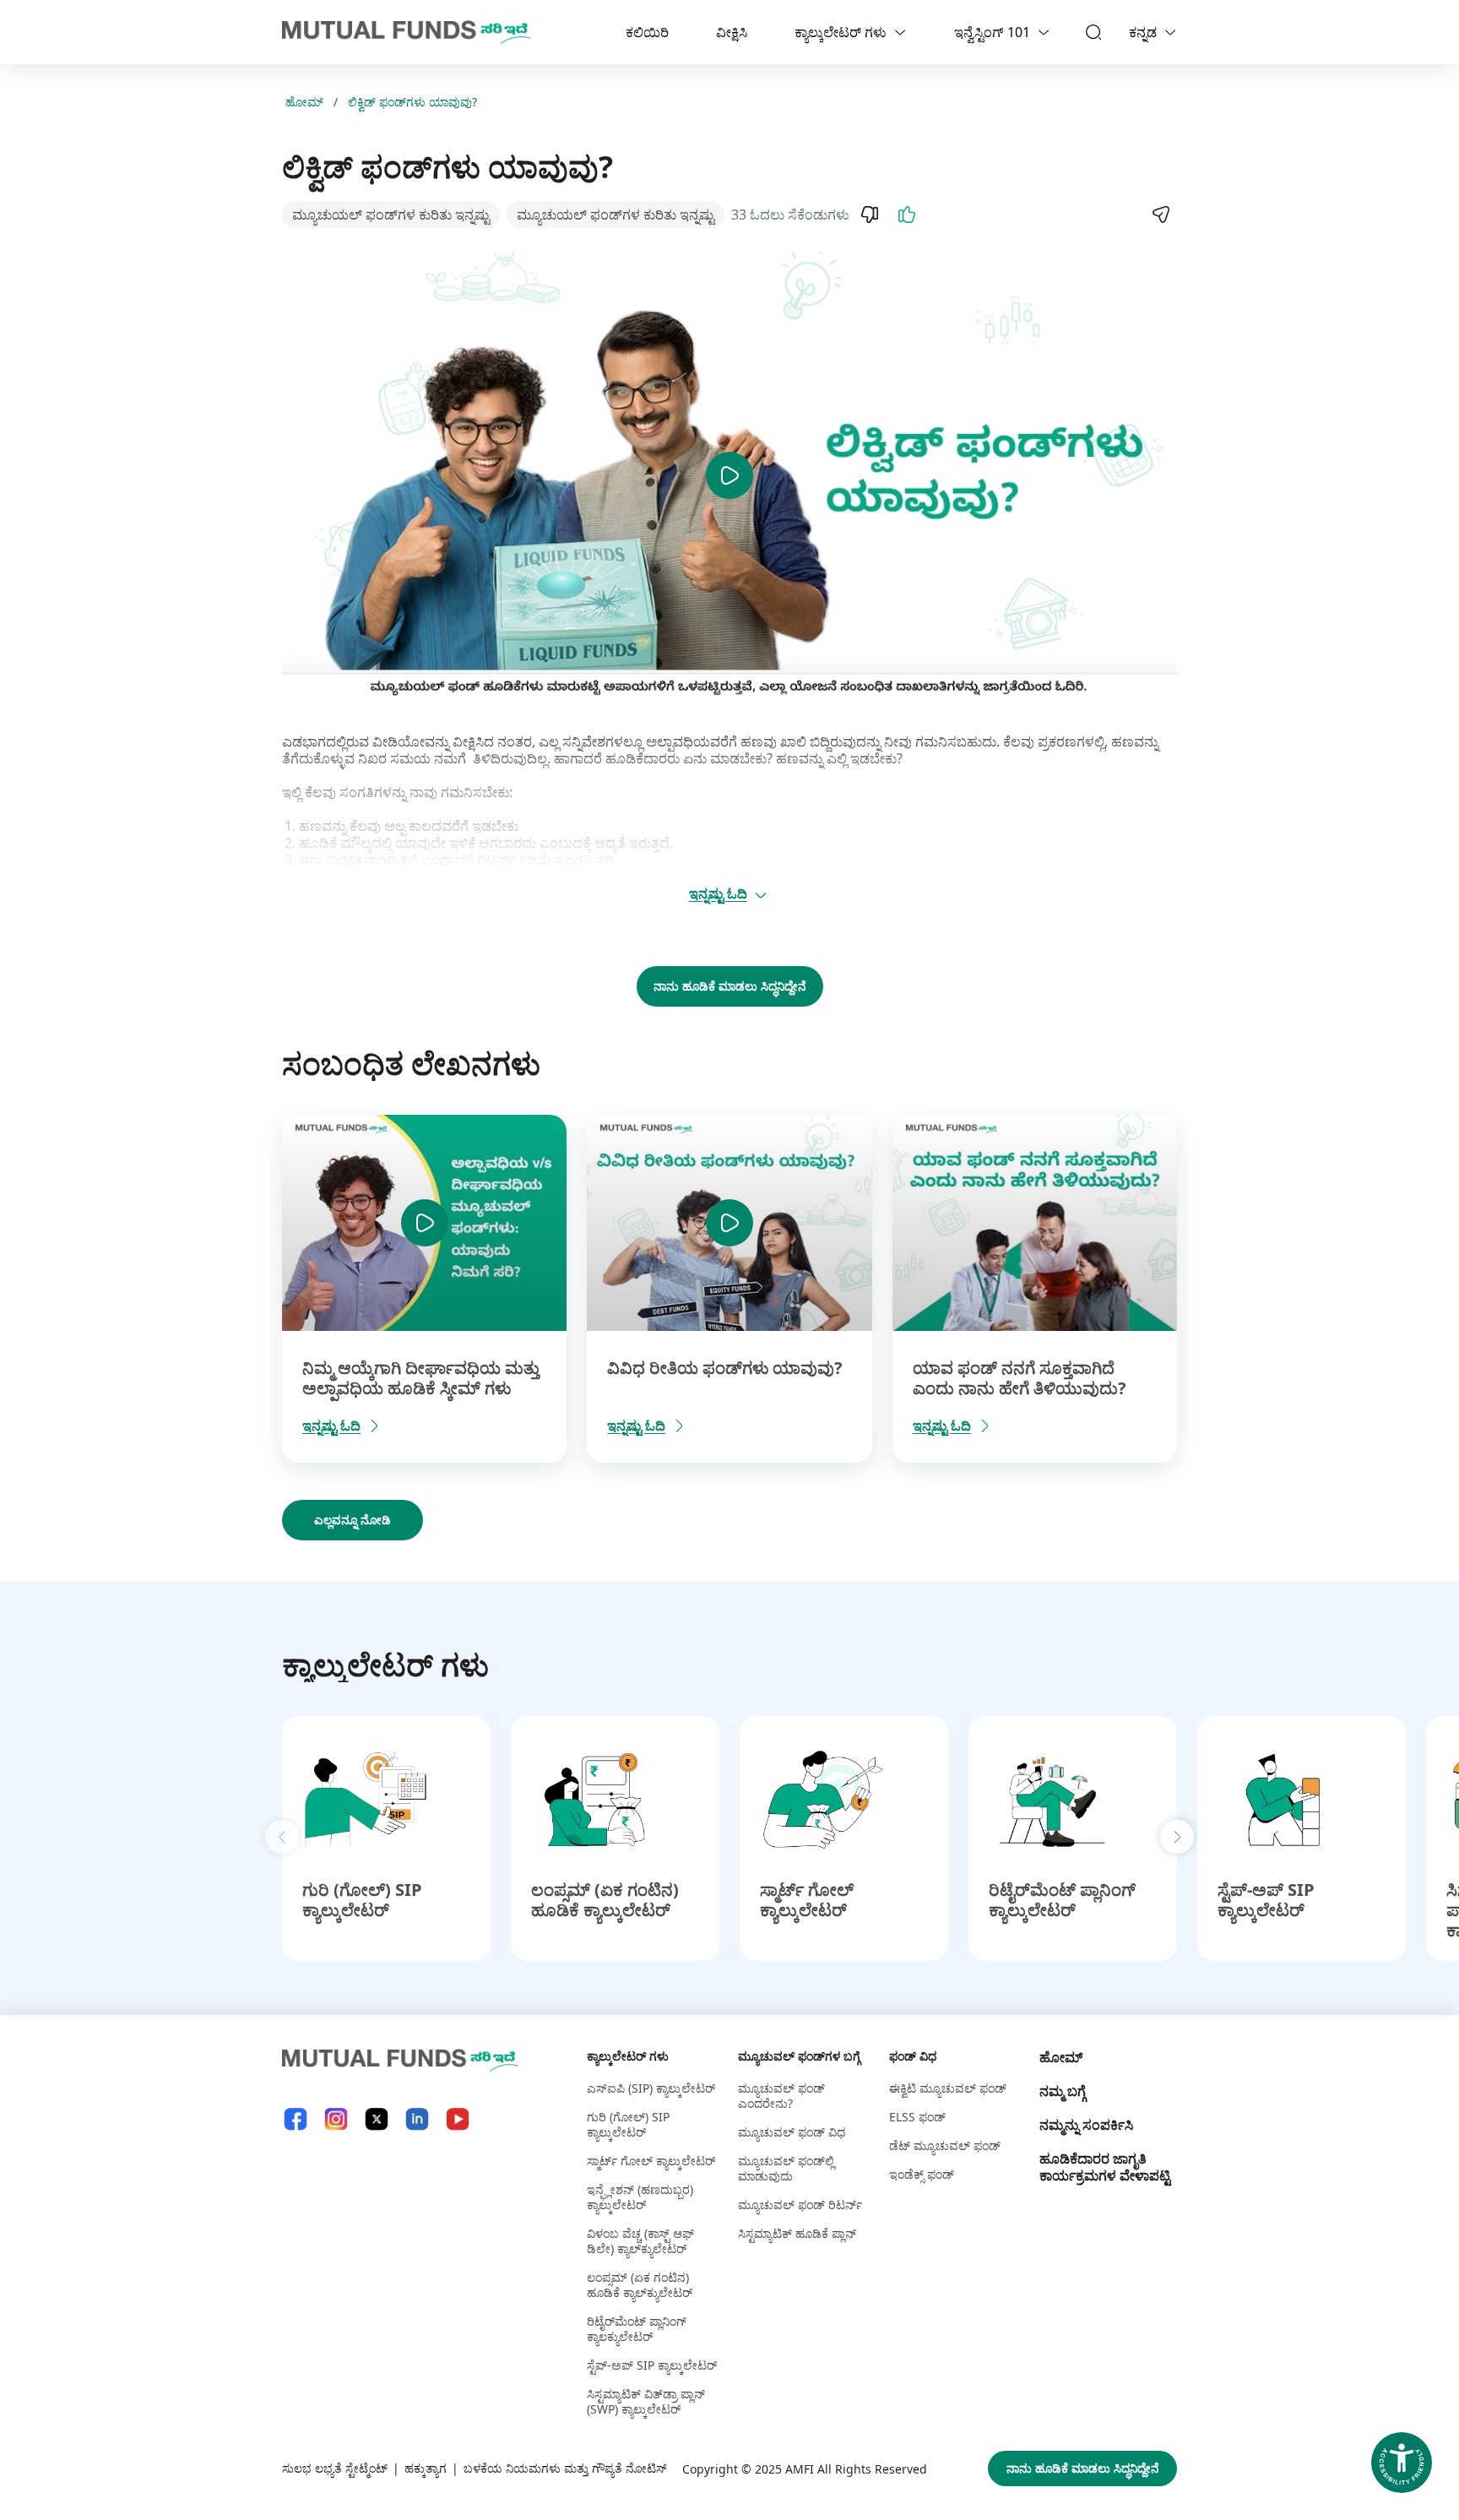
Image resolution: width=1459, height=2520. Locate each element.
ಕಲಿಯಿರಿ (647, 32)
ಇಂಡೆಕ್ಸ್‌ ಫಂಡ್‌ (922, 2174)
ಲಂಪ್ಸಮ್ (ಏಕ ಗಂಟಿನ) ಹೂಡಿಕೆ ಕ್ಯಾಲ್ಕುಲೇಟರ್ (605, 1900)
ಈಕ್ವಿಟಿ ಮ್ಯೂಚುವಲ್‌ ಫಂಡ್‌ (948, 2088)
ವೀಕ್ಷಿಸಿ (732, 32)
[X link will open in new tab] (377, 2119)
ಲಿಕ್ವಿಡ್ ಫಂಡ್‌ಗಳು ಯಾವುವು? (412, 102)
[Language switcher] (1170, 32)
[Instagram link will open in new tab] (336, 2119)
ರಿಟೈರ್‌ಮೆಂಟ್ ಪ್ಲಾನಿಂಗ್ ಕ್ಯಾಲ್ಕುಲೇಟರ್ (1062, 1900)
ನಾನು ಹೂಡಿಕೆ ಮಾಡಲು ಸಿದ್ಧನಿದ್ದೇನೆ (730, 986)
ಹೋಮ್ (304, 102)
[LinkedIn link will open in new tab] (417, 2119)
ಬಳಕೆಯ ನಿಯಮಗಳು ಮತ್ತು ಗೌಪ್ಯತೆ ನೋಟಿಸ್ (565, 2468)
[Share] (1160, 215)
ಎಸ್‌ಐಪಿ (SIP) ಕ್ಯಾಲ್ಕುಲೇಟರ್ (651, 2088)
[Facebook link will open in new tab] (296, 2119)
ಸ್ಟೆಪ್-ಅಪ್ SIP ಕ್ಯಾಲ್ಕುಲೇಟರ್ (1266, 1900)
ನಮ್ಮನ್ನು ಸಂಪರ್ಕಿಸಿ (1086, 2125)
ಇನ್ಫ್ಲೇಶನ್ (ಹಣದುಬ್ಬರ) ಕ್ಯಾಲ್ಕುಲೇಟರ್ (640, 2197)
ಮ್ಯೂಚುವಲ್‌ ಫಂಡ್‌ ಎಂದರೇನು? (781, 2096)
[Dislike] (870, 215)
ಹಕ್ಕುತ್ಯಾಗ (426, 2468)
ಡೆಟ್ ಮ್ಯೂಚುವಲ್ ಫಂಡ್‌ (945, 2145)
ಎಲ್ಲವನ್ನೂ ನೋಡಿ (353, 1520)
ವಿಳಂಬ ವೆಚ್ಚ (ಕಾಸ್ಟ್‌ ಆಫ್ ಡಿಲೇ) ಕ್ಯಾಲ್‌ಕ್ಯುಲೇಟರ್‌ (640, 2241)
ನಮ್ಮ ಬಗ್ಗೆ (1063, 2091)
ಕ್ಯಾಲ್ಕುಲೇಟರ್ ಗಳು (841, 32)
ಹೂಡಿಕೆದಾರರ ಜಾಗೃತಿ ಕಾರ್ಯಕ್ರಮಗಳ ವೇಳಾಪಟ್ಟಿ (1105, 2167)
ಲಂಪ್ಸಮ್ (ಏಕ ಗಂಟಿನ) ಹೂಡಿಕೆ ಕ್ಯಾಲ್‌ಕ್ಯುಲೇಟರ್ (640, 2285)
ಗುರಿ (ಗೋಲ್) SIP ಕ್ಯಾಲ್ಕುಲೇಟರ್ (362, 1900)
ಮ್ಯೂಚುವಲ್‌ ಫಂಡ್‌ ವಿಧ (792, 2132)
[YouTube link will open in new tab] (458, 2119)
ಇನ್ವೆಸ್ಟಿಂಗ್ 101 (992, 32)
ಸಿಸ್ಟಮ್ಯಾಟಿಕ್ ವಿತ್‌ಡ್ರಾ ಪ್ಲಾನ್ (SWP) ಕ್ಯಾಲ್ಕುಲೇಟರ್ (646, 2401)
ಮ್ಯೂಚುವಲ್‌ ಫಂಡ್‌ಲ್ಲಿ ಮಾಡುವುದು (786, 2168)
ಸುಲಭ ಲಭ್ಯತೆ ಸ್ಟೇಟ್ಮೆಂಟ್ (335, 2468)
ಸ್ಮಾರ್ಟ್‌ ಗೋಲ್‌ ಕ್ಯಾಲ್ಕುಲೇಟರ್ (807, 1900)
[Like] (907, 215)
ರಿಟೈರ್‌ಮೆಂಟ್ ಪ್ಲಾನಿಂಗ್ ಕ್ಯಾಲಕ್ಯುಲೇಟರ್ (637, 2329)
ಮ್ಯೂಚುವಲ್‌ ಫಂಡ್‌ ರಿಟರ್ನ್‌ (800, 2205)
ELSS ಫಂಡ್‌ (917, 2117)
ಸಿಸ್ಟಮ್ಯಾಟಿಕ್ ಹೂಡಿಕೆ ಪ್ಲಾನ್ (797, 2233)
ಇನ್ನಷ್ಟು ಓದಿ (718, 893)
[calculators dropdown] (900, 32)
